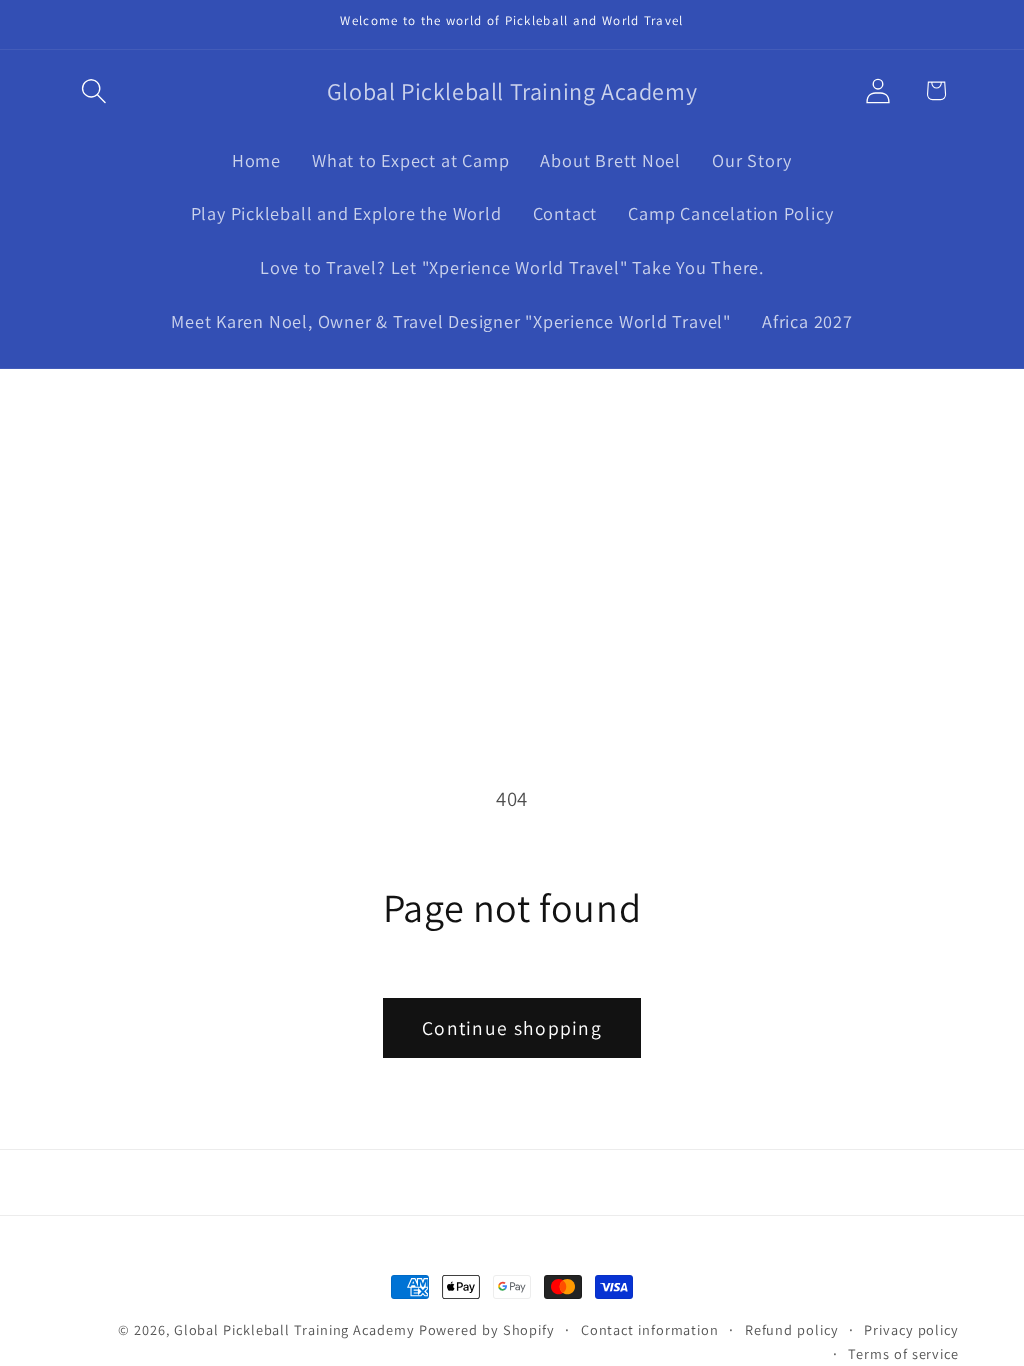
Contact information (650, 1329)
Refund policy (792, 1329)
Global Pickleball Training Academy (294, 1329)
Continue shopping (512, 1028)
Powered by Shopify (487, 1329)
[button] (93, 90)
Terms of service (903, 1353)
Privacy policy (911, 1329)
